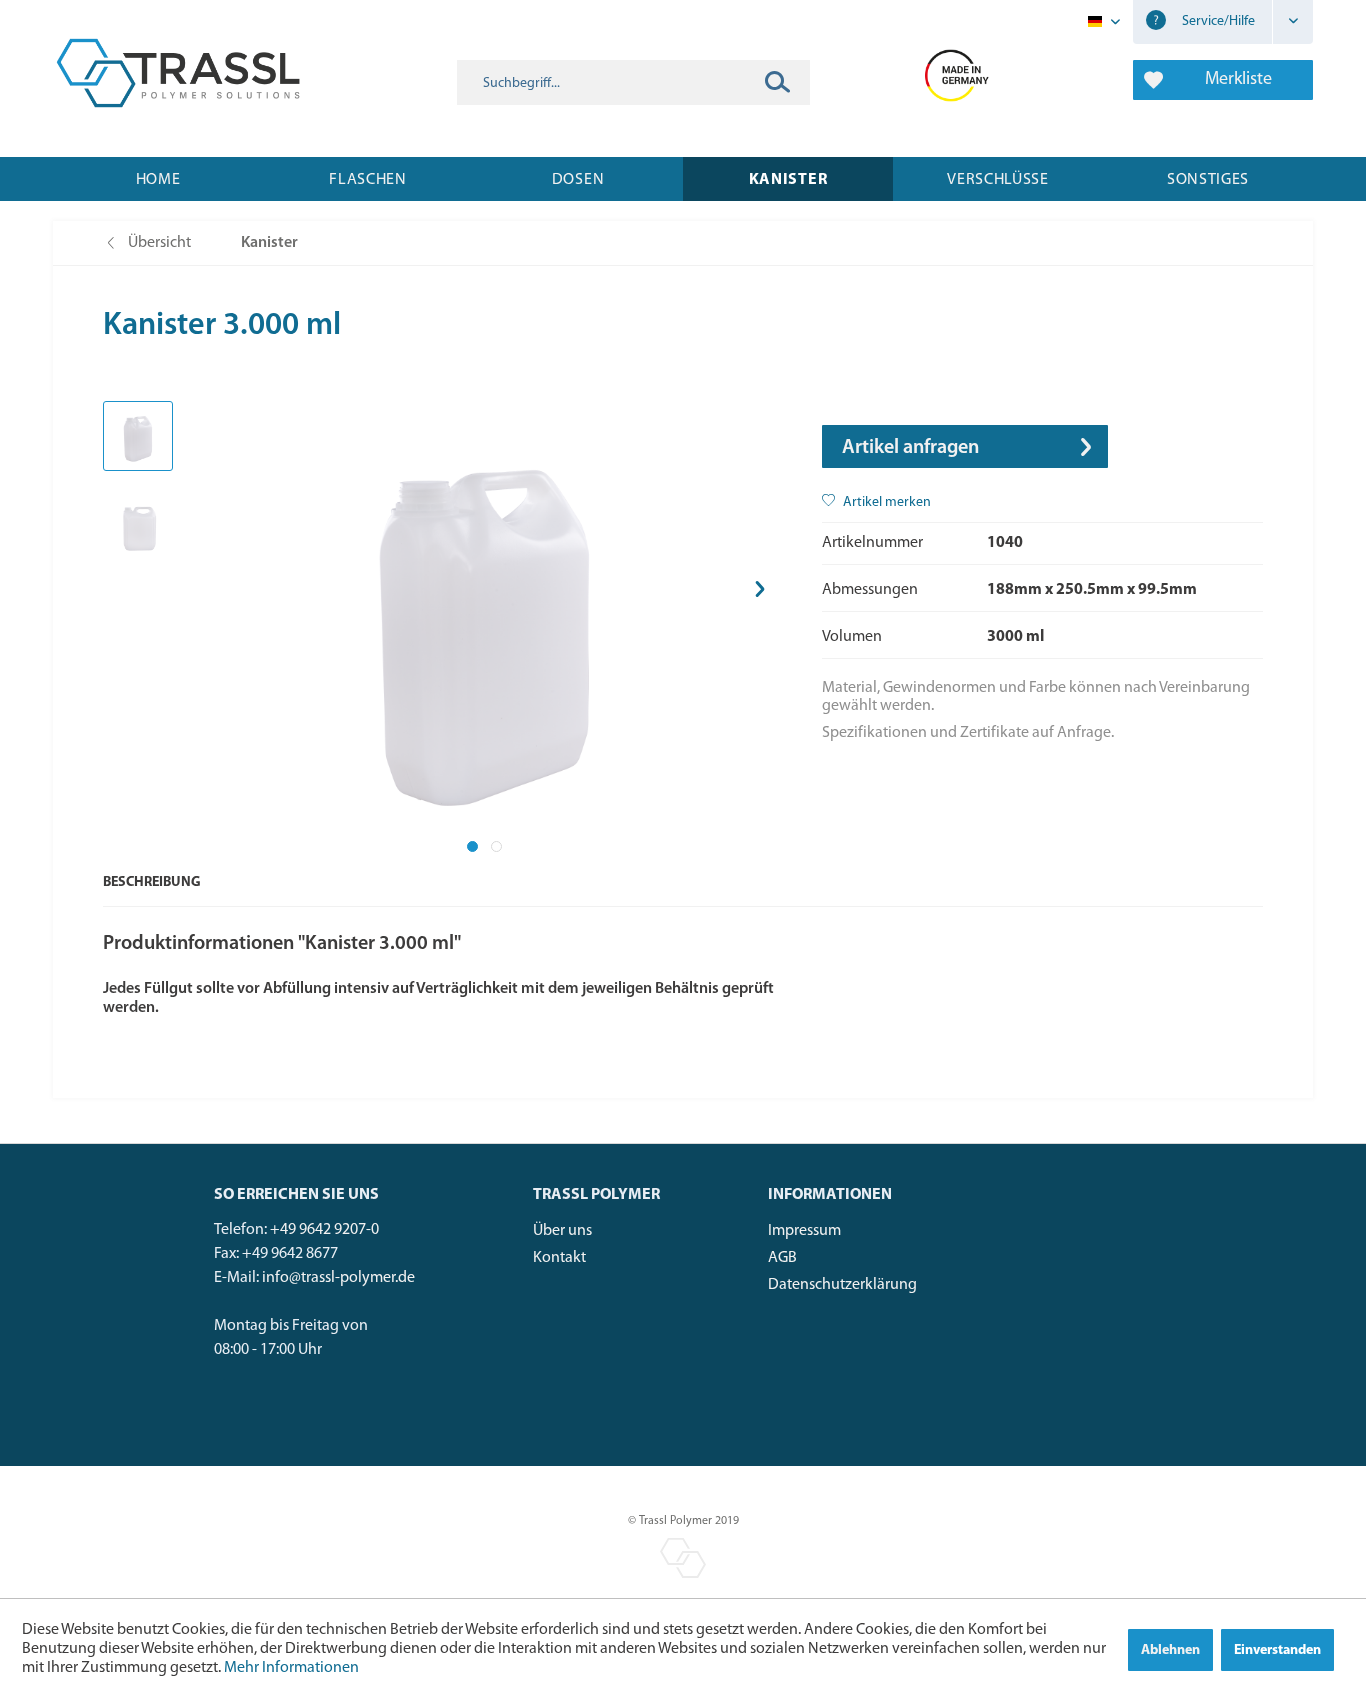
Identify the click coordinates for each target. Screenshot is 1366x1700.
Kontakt (559, 1258)
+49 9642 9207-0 (324, 1230)
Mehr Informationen (291, 1668)
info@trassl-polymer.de (338, 1278)
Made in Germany (957, 73)
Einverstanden (1277, 1650)
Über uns (562, 1231)
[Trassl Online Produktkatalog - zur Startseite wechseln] (178, 73)
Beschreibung (152, 882)
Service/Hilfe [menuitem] (1217, 21)
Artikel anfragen (910, 448)
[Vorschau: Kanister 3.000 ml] (138, 436)
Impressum (804, 1231)
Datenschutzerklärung (842, 1285)
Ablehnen (1170, 1650)
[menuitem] (633, 82)
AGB (782, 1258)
